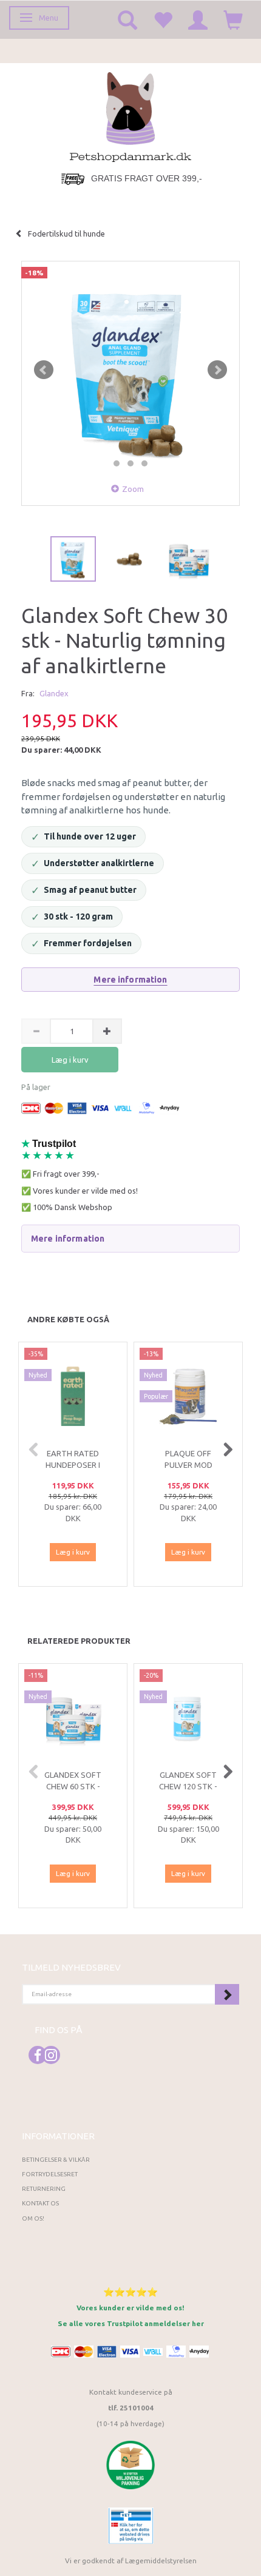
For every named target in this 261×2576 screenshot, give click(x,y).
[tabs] (127, 19)
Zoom (133, 489)
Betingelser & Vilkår (56, 2160)
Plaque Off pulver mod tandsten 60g (188, 1465)
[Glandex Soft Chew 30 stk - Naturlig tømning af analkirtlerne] (130, 370)
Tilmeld (227, 1994)
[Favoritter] (163, 19)
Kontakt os (40, 2203)
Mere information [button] (68, 1239)
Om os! (33, 2218)
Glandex (54, 693)
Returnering (44, 2189)
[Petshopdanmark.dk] (130, 116)
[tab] (130, 1239)
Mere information (130, 980)
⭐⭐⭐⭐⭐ (130, 2292)
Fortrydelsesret (50, 2174)
